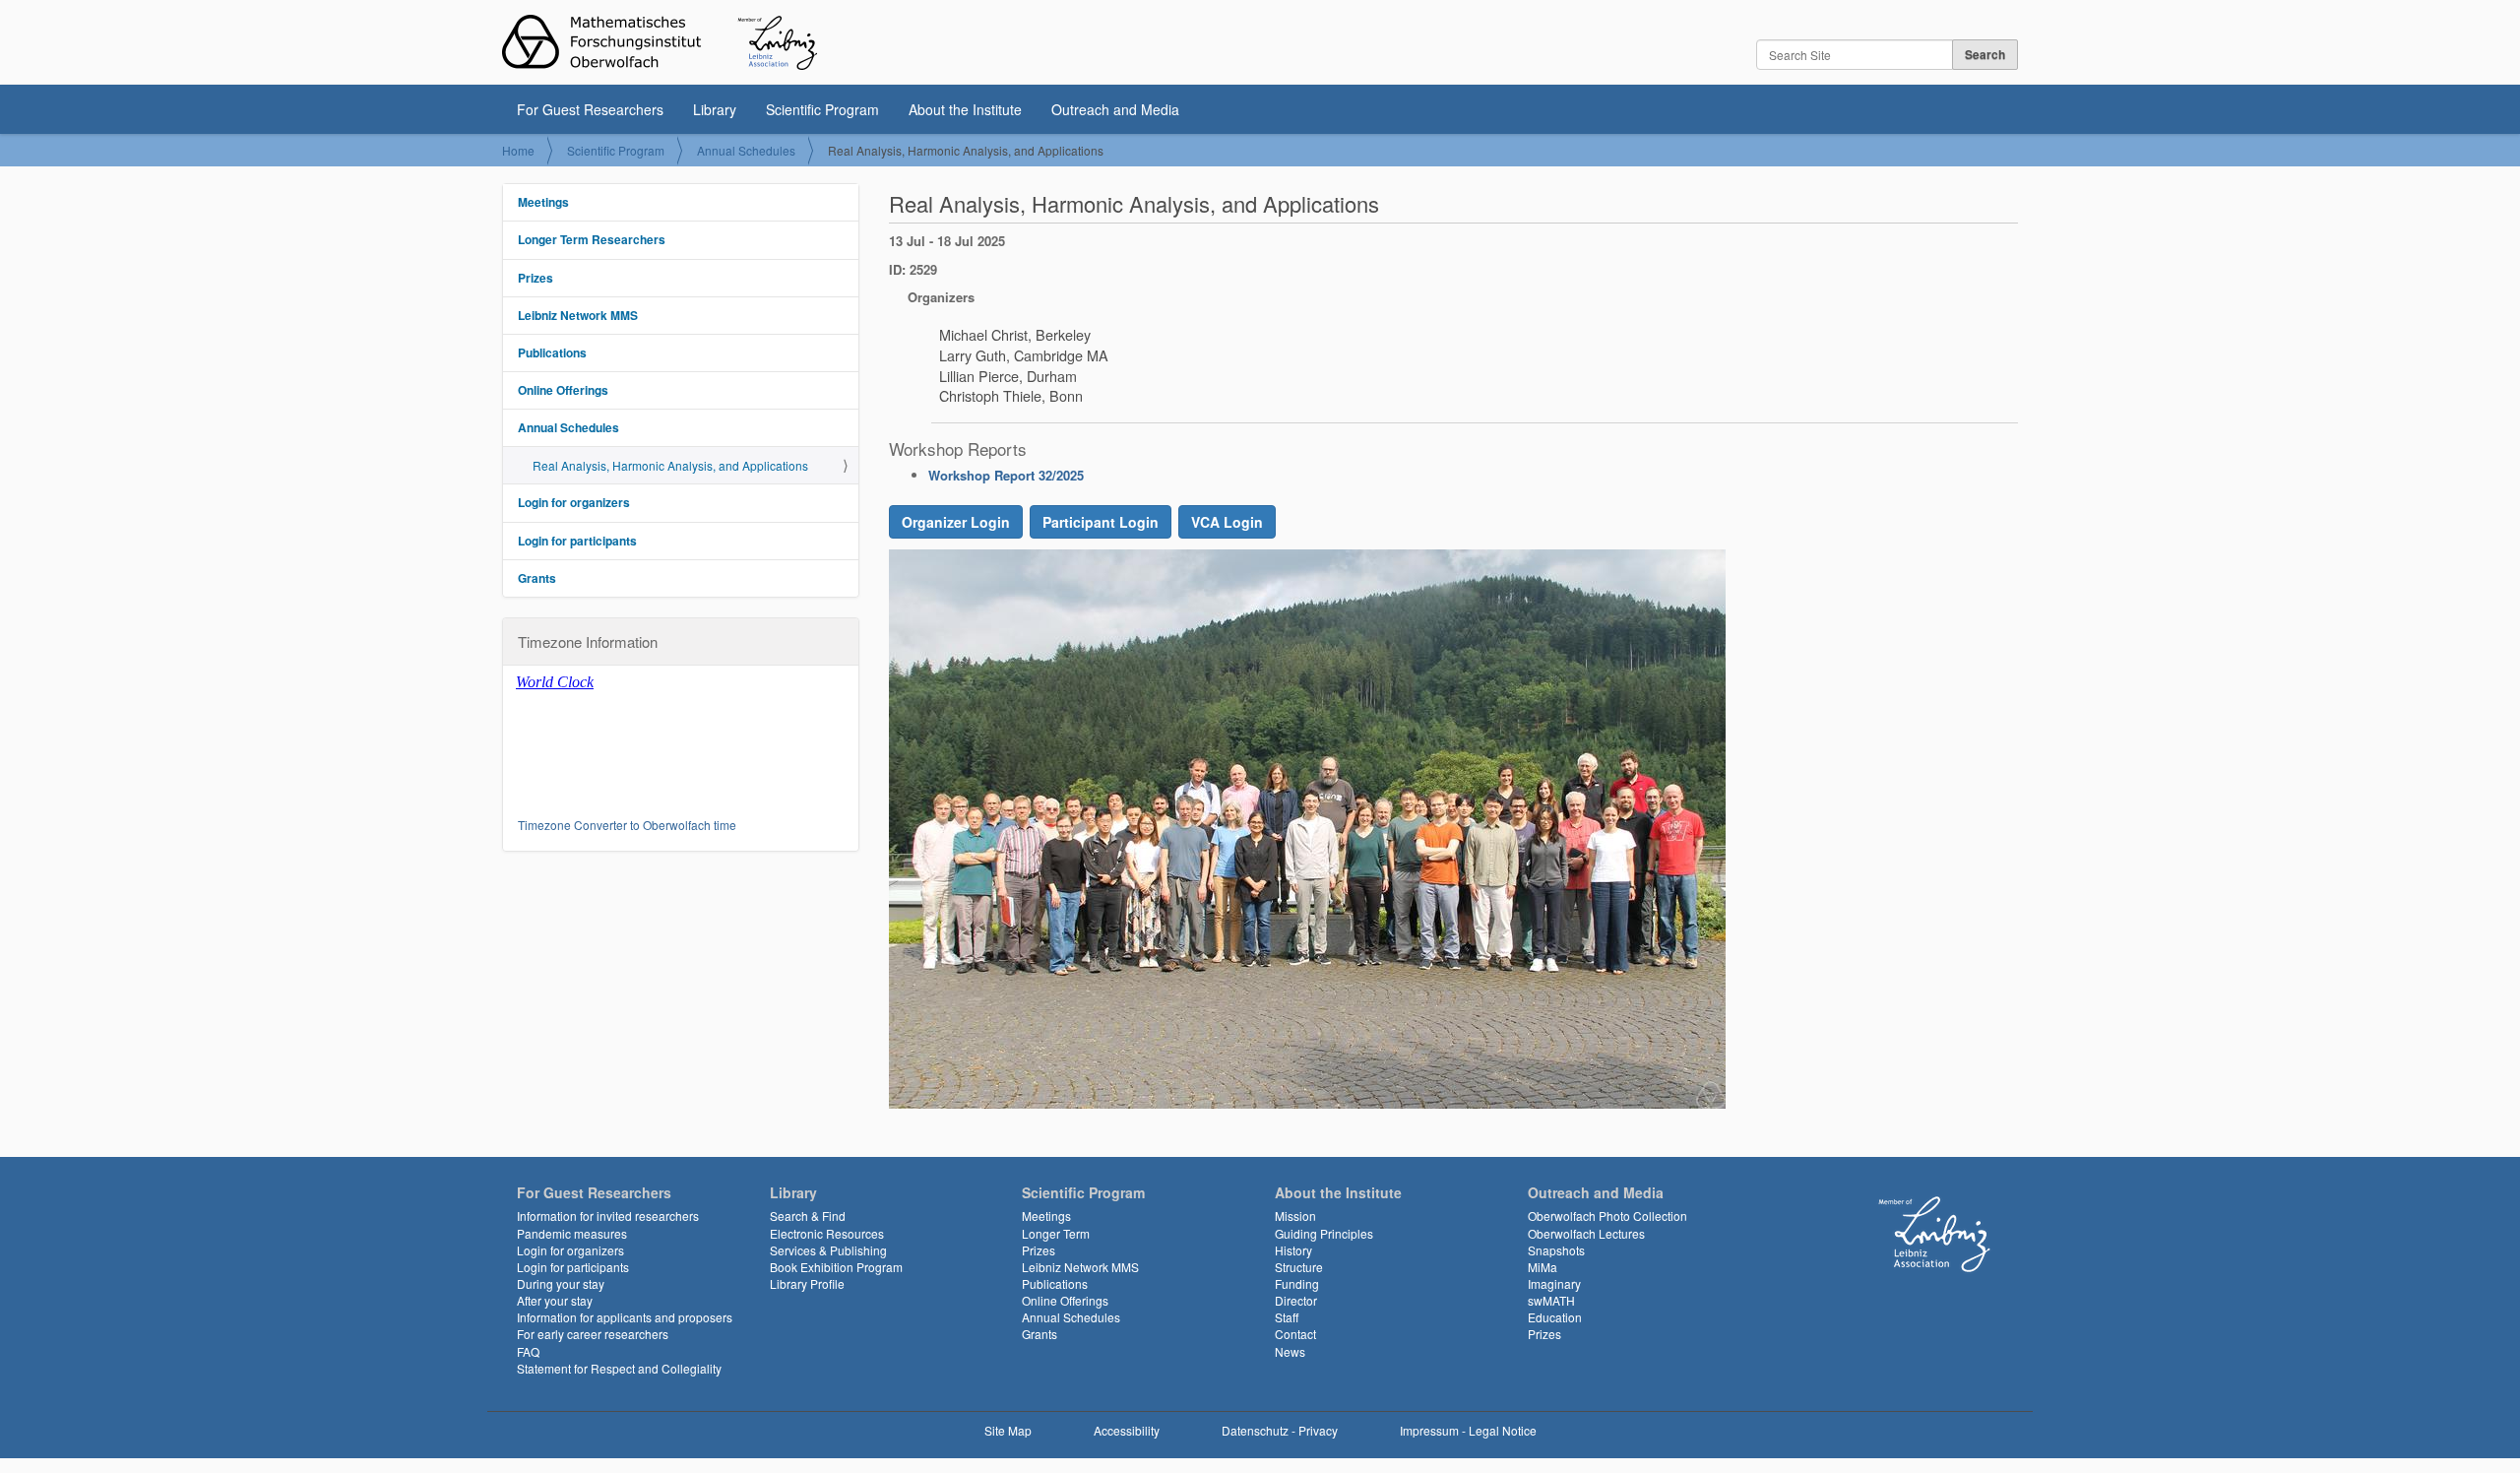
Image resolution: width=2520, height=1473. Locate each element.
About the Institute (965, 109)
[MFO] (660, 42)
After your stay (555, 1300)
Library (715, 109)
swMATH (1551, 1300)
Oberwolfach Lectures (1586, 1233)
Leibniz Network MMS (578, 315)
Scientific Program (822, 109)
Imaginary (1554, 1283)
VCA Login (1227, 522)
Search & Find (808, 1216)
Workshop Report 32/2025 (1006, 475)
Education (1555, 1317)
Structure (1299, 1267)
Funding (1297, 1283)
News (1290, 1351)
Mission (1295, 1216)
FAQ (528, 1351)
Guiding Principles (1324, 1233)
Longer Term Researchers (592, 239)
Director (1296, 1300)
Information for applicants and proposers (625, 1317)
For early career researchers (593, 1334)
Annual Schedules (746, 150)
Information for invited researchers (608, 1216)
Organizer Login (956, 522)
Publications (552, 352)
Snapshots (1556, 1250)
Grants (537, 578)
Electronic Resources (827, 1233)
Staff (1287, 1317)
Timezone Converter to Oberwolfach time (627, 825)
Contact (1295, 1334)
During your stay (561, 1283)
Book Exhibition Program (836, 1267)
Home (518, 150)
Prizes (535, 278)
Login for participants (577, 541)
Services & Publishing (828, 1250)
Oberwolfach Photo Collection (1607, 1216)
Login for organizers (574, 502)
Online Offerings (563, 390)
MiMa (1543, 1267)
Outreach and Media (1115, 109)
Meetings (543, 202)
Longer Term (1056, 1233)
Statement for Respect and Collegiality (619, 1368)
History (1293, 1250)
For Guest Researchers (590, 109)
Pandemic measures (572, 1233)
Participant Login (1101, 522)
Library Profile (807, 1283)
